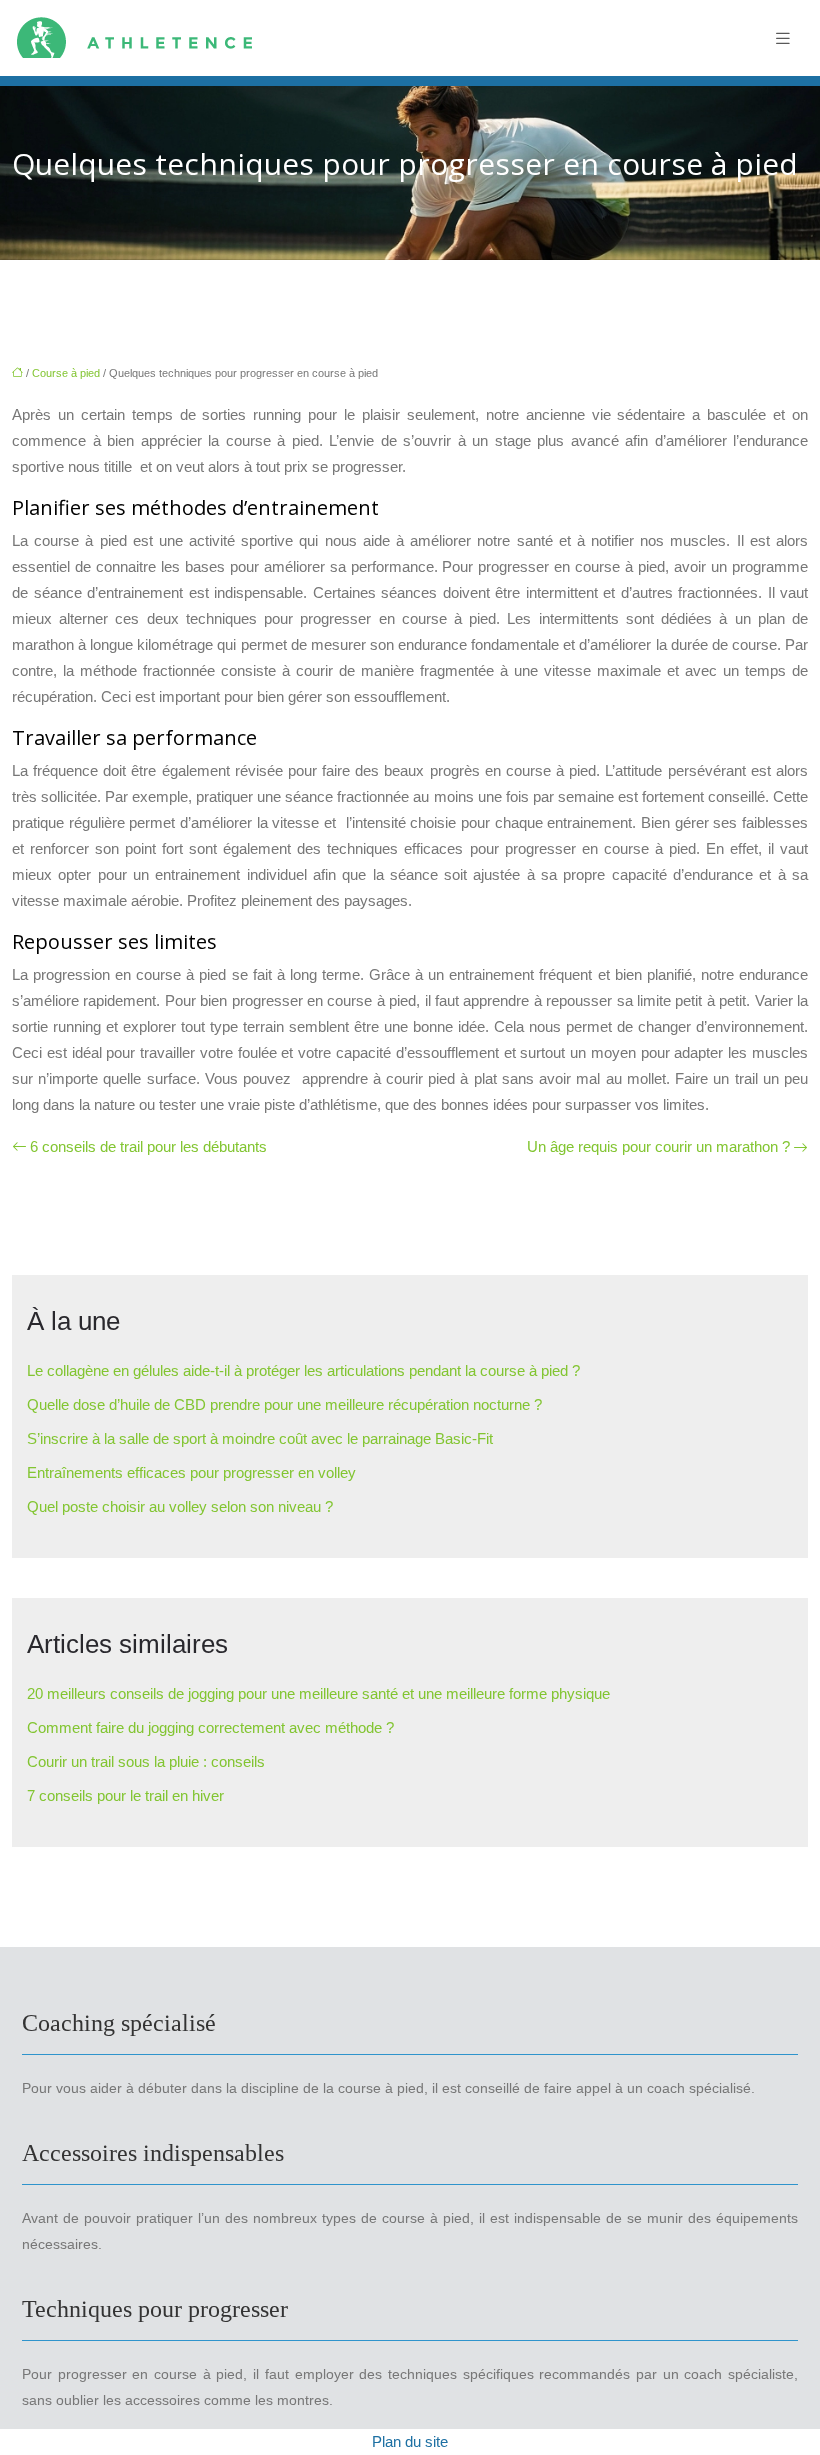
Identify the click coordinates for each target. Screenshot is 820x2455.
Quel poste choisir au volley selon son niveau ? (180, 1506)
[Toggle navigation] (783, 38)
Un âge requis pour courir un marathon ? (658, 1146)
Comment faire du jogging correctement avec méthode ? (210, 1727)
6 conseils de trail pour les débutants (148, 1146)
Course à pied (66, 373)
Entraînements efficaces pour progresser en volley (191, 1472)
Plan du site (410, 2441)
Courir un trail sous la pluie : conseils (146, 1761)
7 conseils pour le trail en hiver (125, 1795)
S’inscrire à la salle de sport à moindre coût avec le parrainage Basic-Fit (260, 1438)
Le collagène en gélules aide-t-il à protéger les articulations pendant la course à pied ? (303, 1370)
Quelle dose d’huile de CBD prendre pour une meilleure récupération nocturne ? (284, 1404)
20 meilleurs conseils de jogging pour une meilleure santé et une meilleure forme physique (318, 1693)
